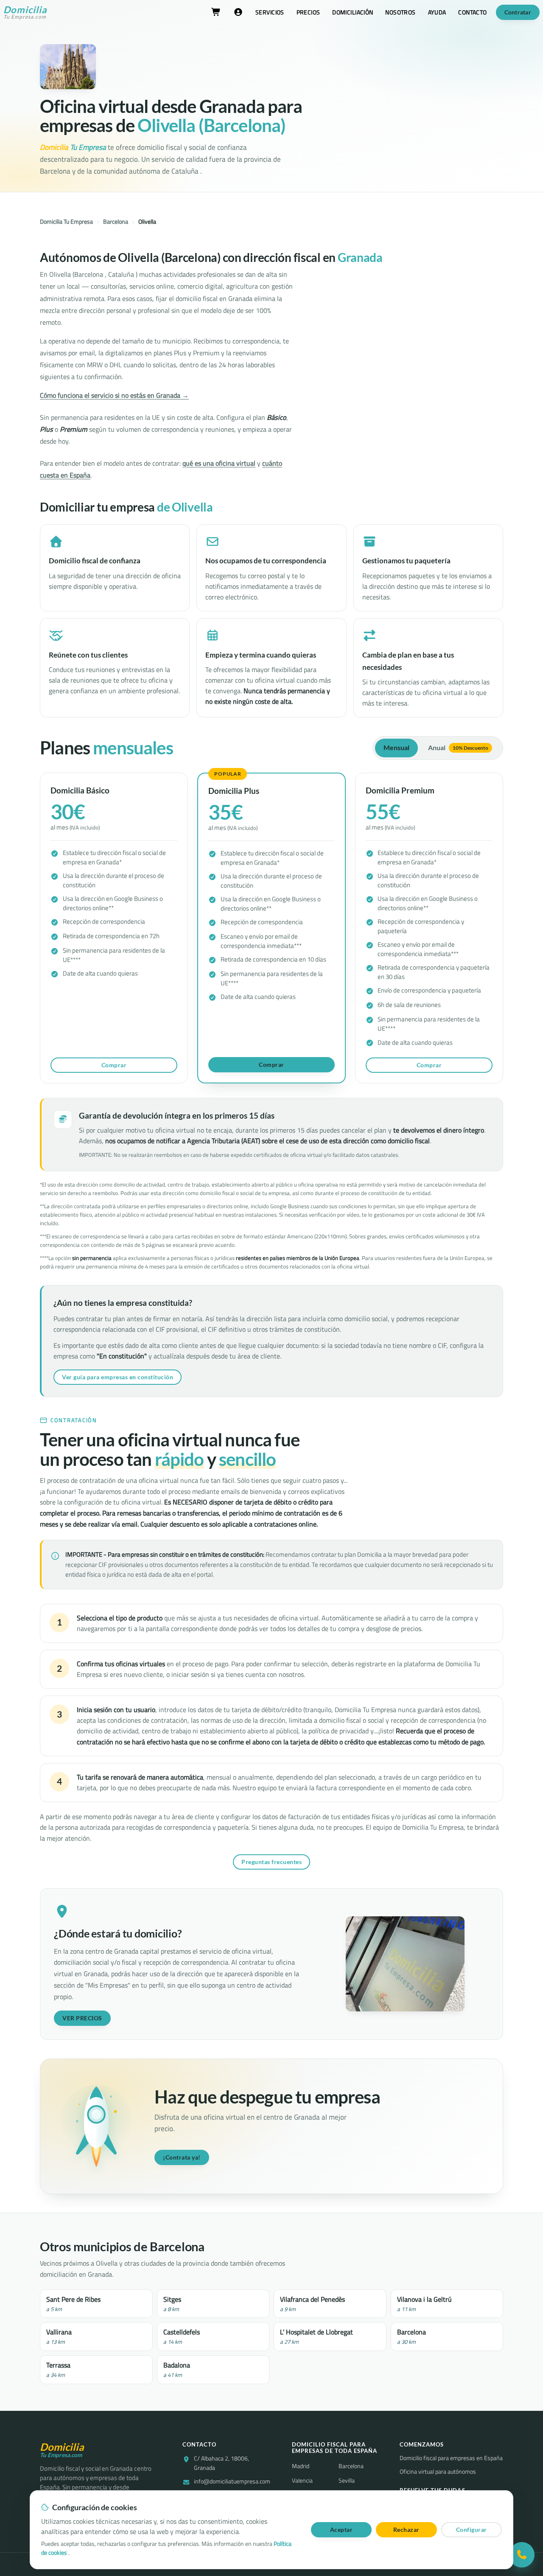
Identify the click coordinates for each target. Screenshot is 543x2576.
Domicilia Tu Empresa (66, 222)
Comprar (114, 1065)
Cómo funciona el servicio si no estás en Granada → (114, 395)
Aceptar (341, 2530)
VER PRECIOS (82, 2018)
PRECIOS (308, 12)
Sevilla (347, 2480)
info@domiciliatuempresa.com (232, 2482)
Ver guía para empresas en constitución (118, 1377)
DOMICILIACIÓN (353, 12)
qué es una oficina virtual (219, 463)
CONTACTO (472, 12)
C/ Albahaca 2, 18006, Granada (221, 2463)
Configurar (472, 2530)
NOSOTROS (400, 12)
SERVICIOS (270, 12)
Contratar (518, 12)
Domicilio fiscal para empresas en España (451, 2458)
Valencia (302, 2480)
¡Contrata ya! (182, 2157)
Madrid (301, 2466)
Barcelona (116, 222)
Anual (458, 748)
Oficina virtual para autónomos (438, 2472)
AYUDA (437, 12)
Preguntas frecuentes (271, 1862)
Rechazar (406, 2530)
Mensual (396, 748)
